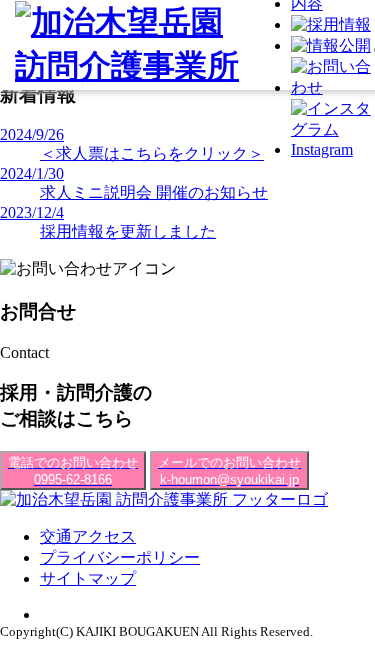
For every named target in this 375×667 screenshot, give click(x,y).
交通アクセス (88, 536)
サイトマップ (88, 578)
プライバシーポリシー (120, 557)
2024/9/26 (32, 134)
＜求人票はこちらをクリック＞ (152, 153)
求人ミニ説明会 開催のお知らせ (154, 192)
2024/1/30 (32, 173)
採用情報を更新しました (128, 231)
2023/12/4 (32, 212)
